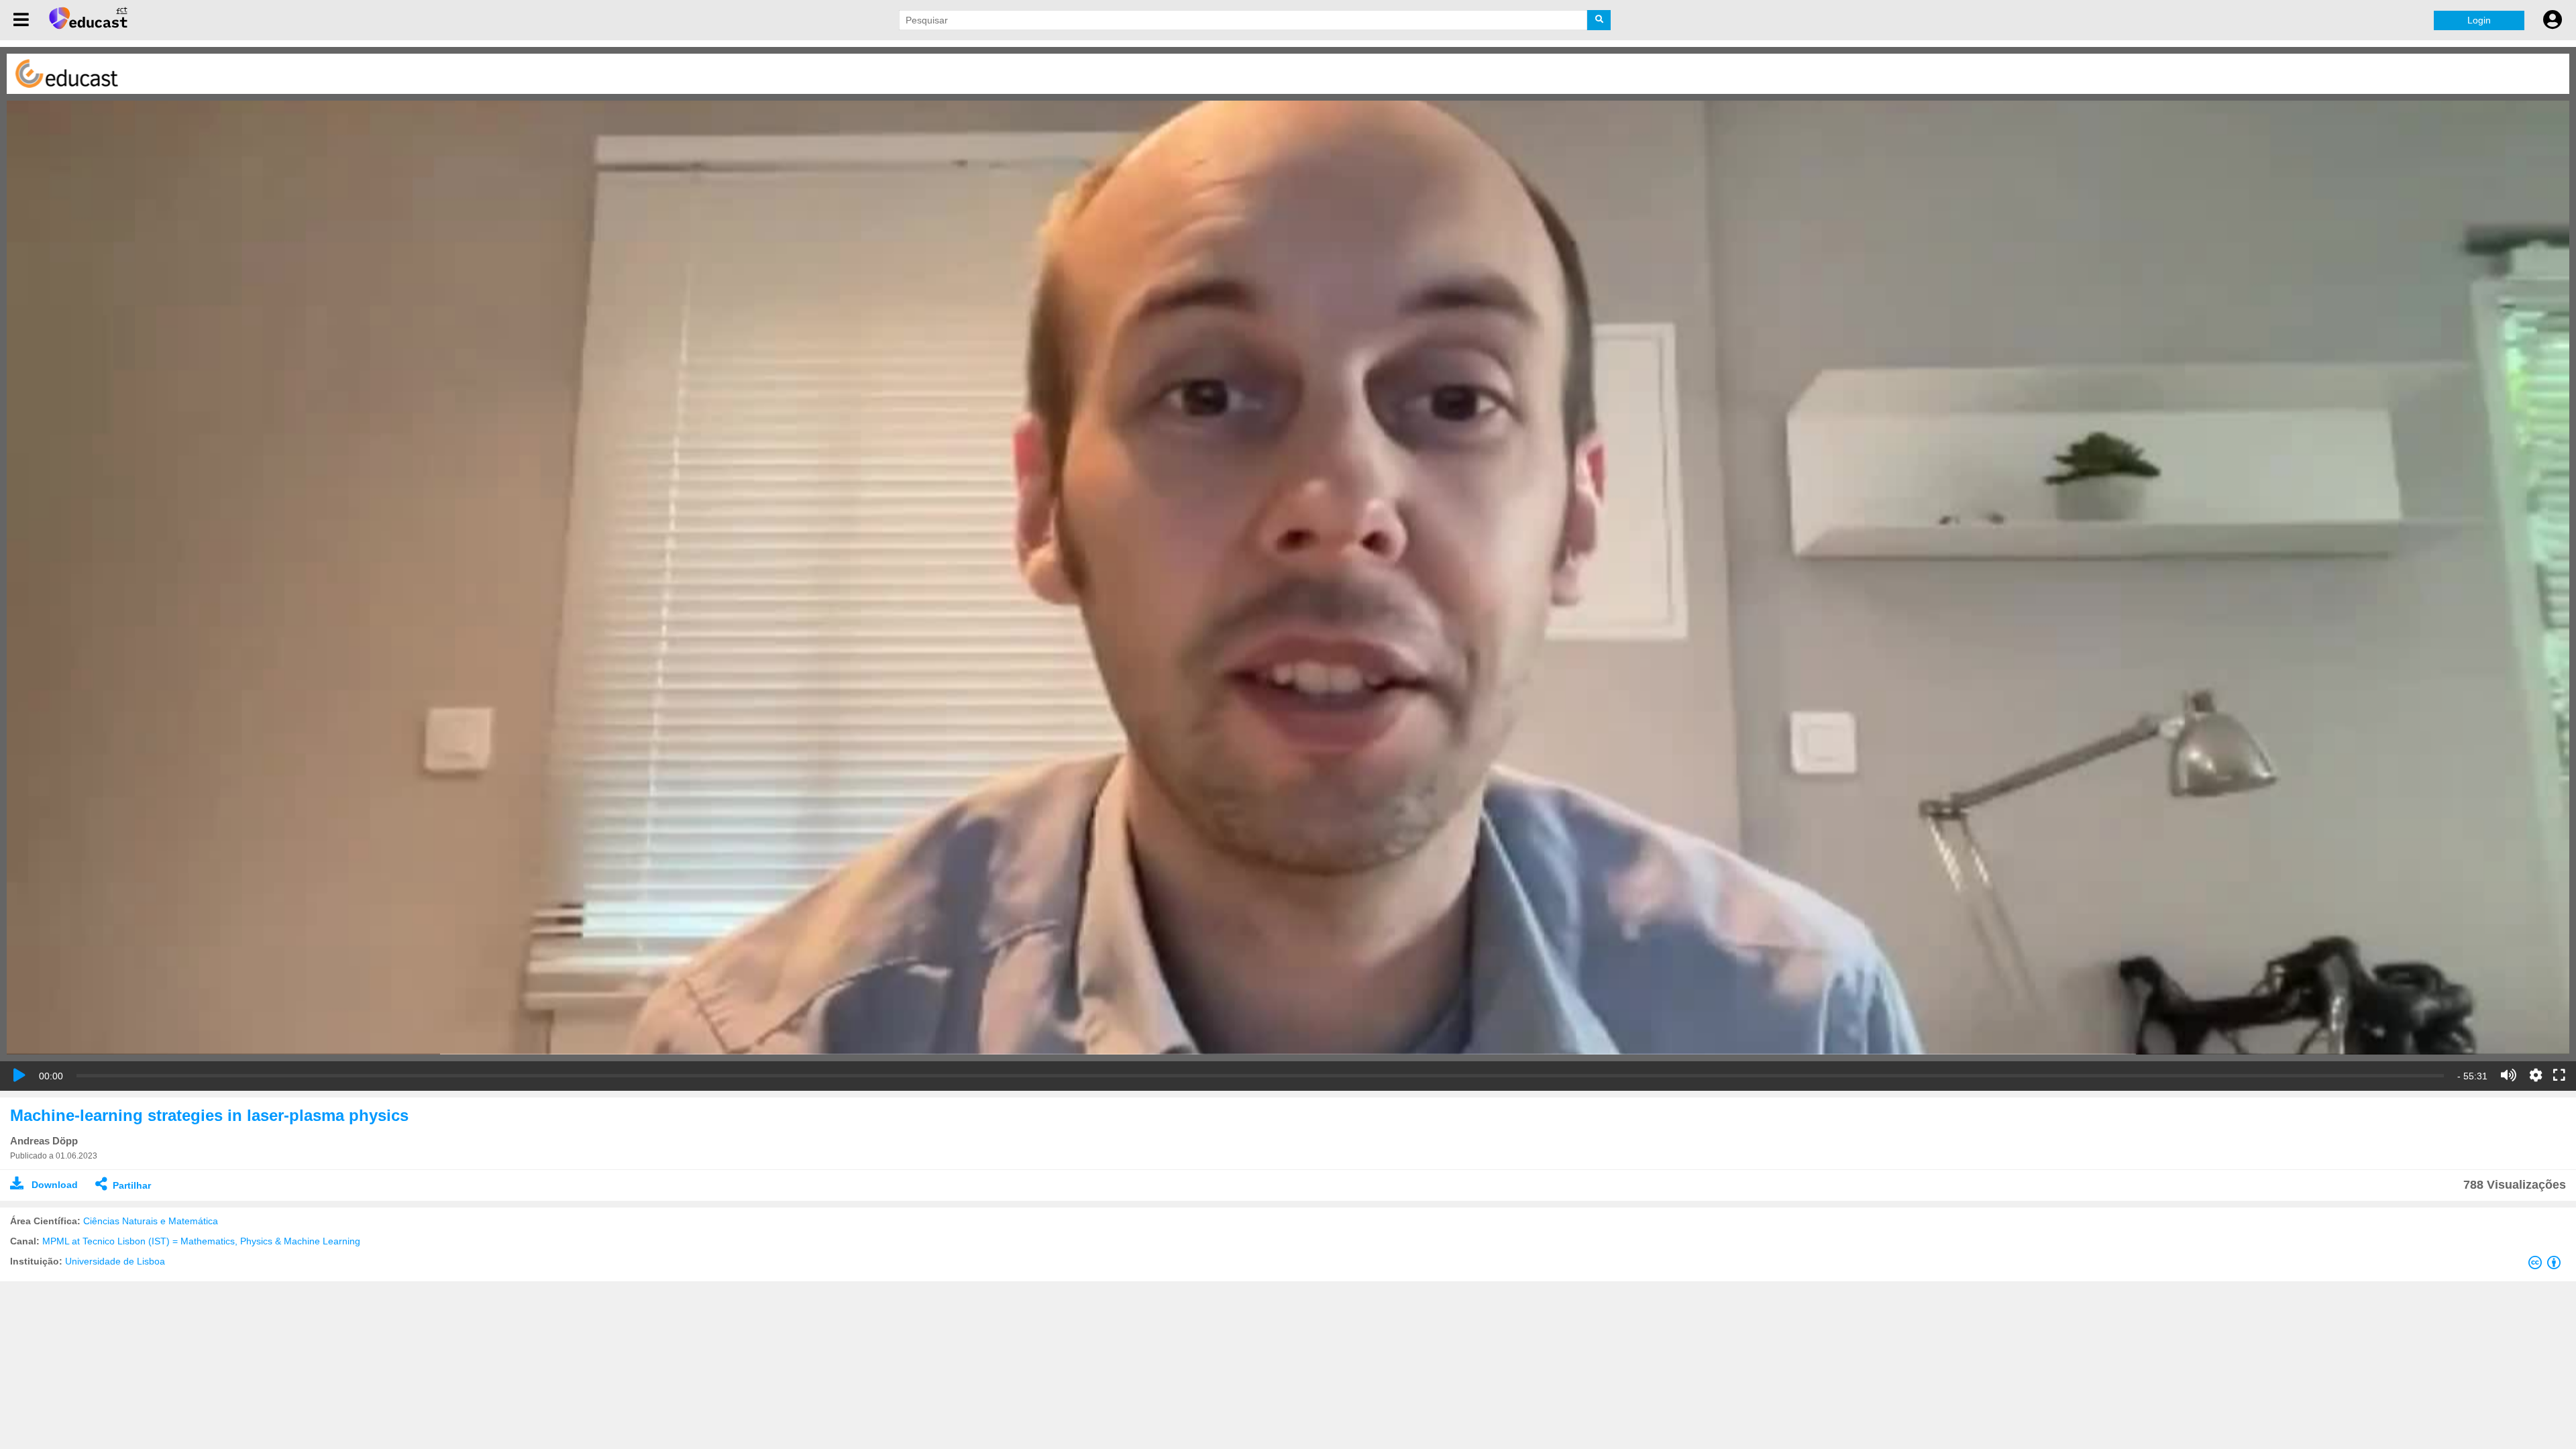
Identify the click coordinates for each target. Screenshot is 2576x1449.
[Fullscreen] (2559, 1076)
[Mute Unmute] (2509, 1075)
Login (2479, 20)
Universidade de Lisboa (115, 1261)
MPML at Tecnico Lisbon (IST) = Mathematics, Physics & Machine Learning (201, 1241)
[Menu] (21, 20)
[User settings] (2553, 20)
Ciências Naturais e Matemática (151, 1221)
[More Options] (2536, 1075)
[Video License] (2547, 1265)
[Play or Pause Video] (19, 1075)
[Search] (1599, 20)
